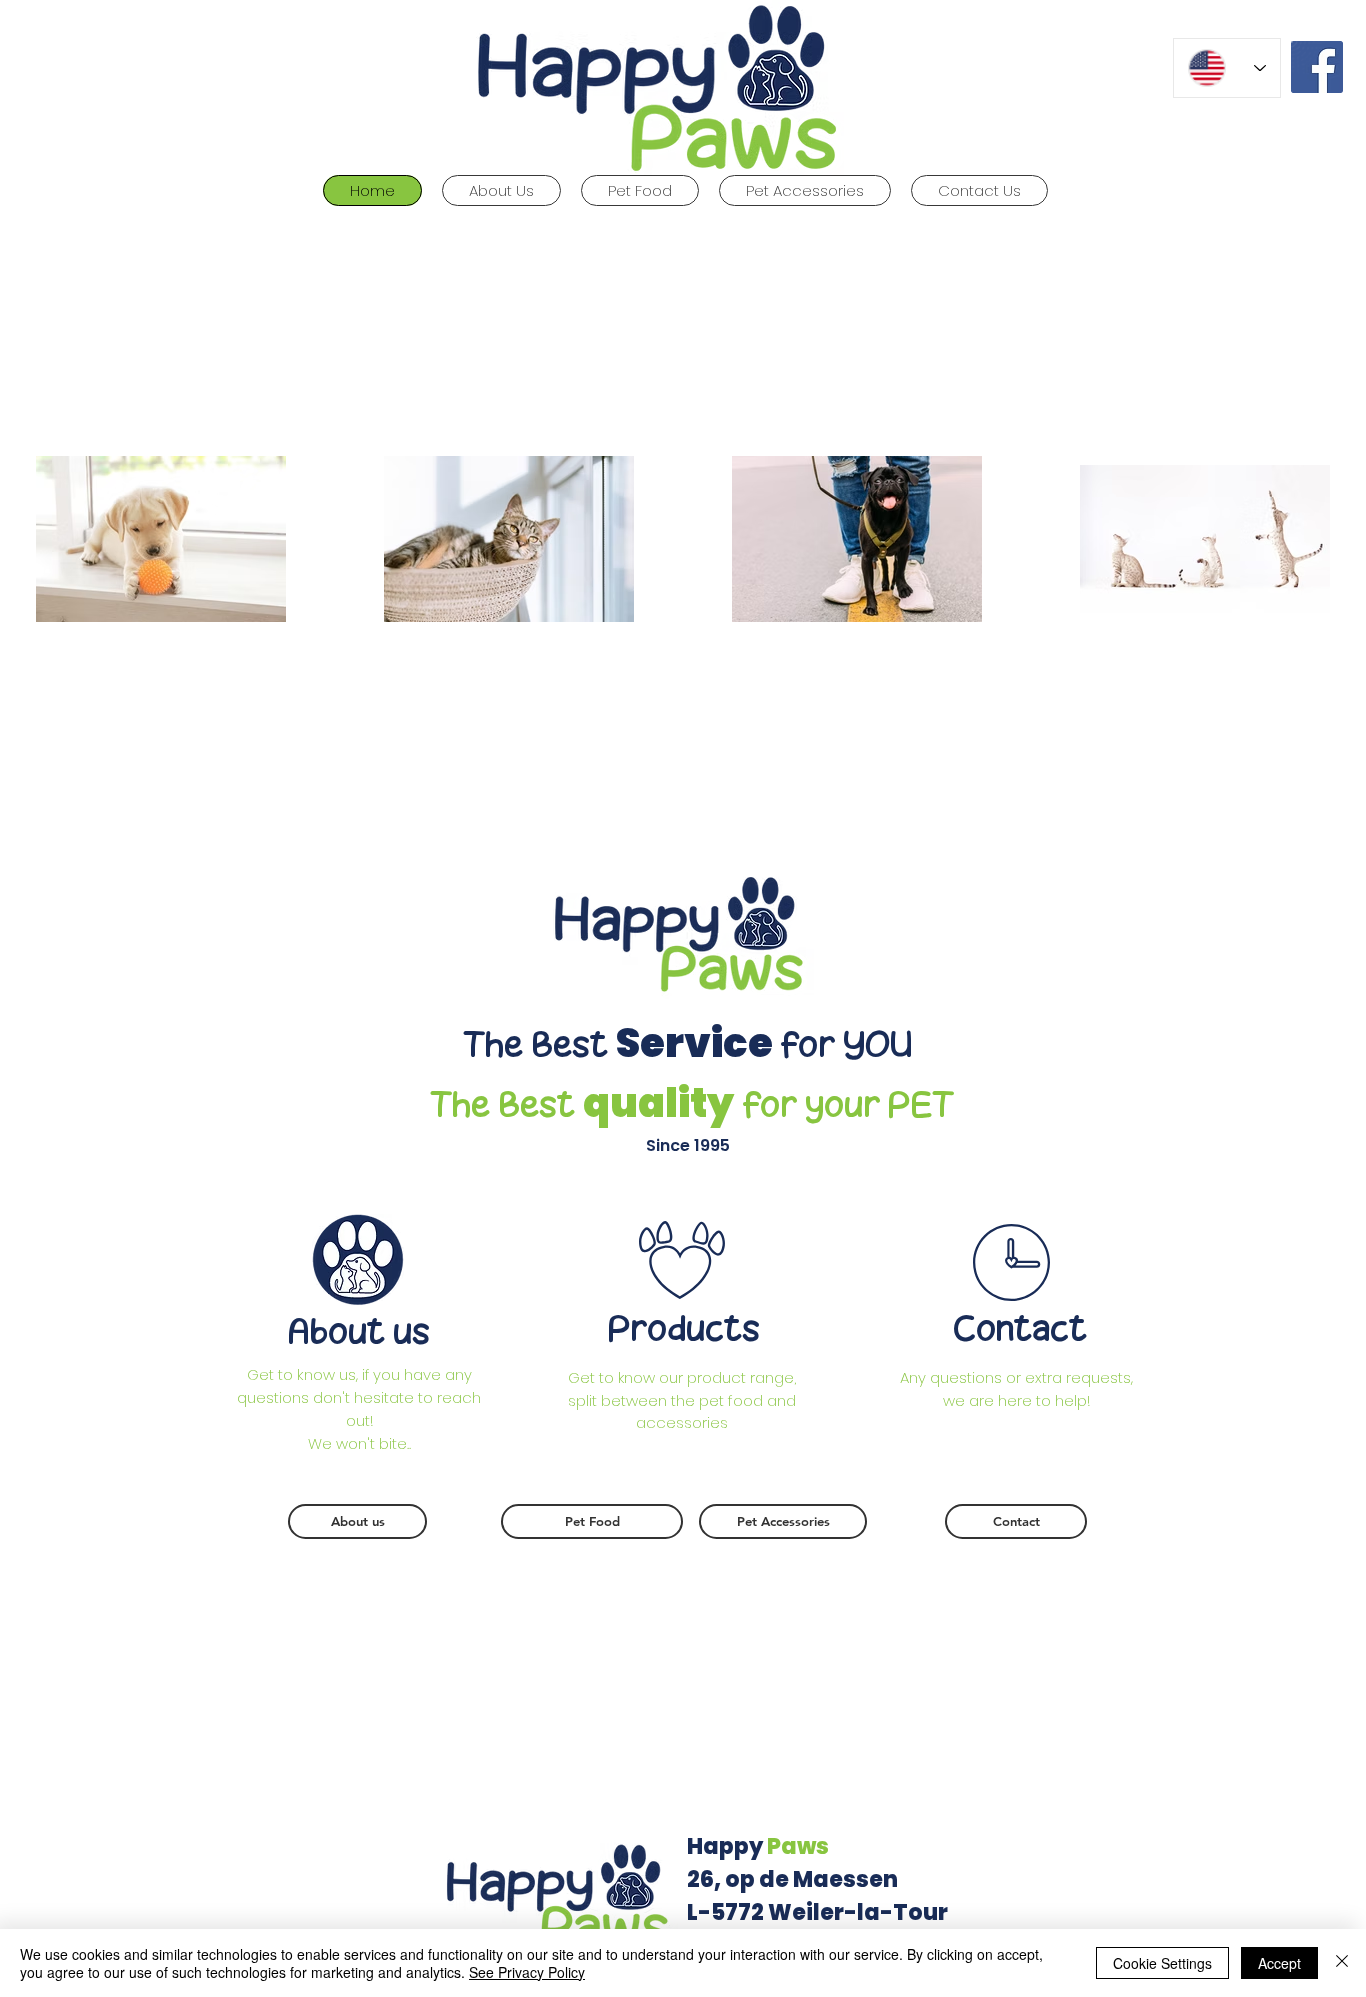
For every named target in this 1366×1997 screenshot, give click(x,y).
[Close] (1342, 1963)
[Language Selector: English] (1227, 68)
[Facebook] (1317, 67)
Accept (1279, 1963)
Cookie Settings (1162, 1963)
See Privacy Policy (527, 1972)
